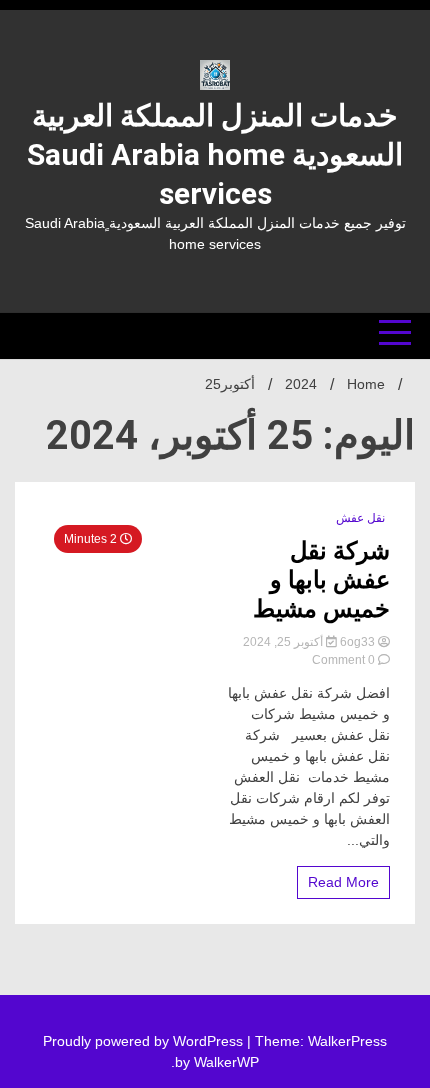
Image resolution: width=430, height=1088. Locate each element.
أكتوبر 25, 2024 (284, 642)
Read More (343, 882)
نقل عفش (360, 518)
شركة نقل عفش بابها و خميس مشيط (321, 580)
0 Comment (343, 660)
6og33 (357, 642)
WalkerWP (226, 1062)
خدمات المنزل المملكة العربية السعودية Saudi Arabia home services (215, 154)
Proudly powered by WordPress (145, 1041)
